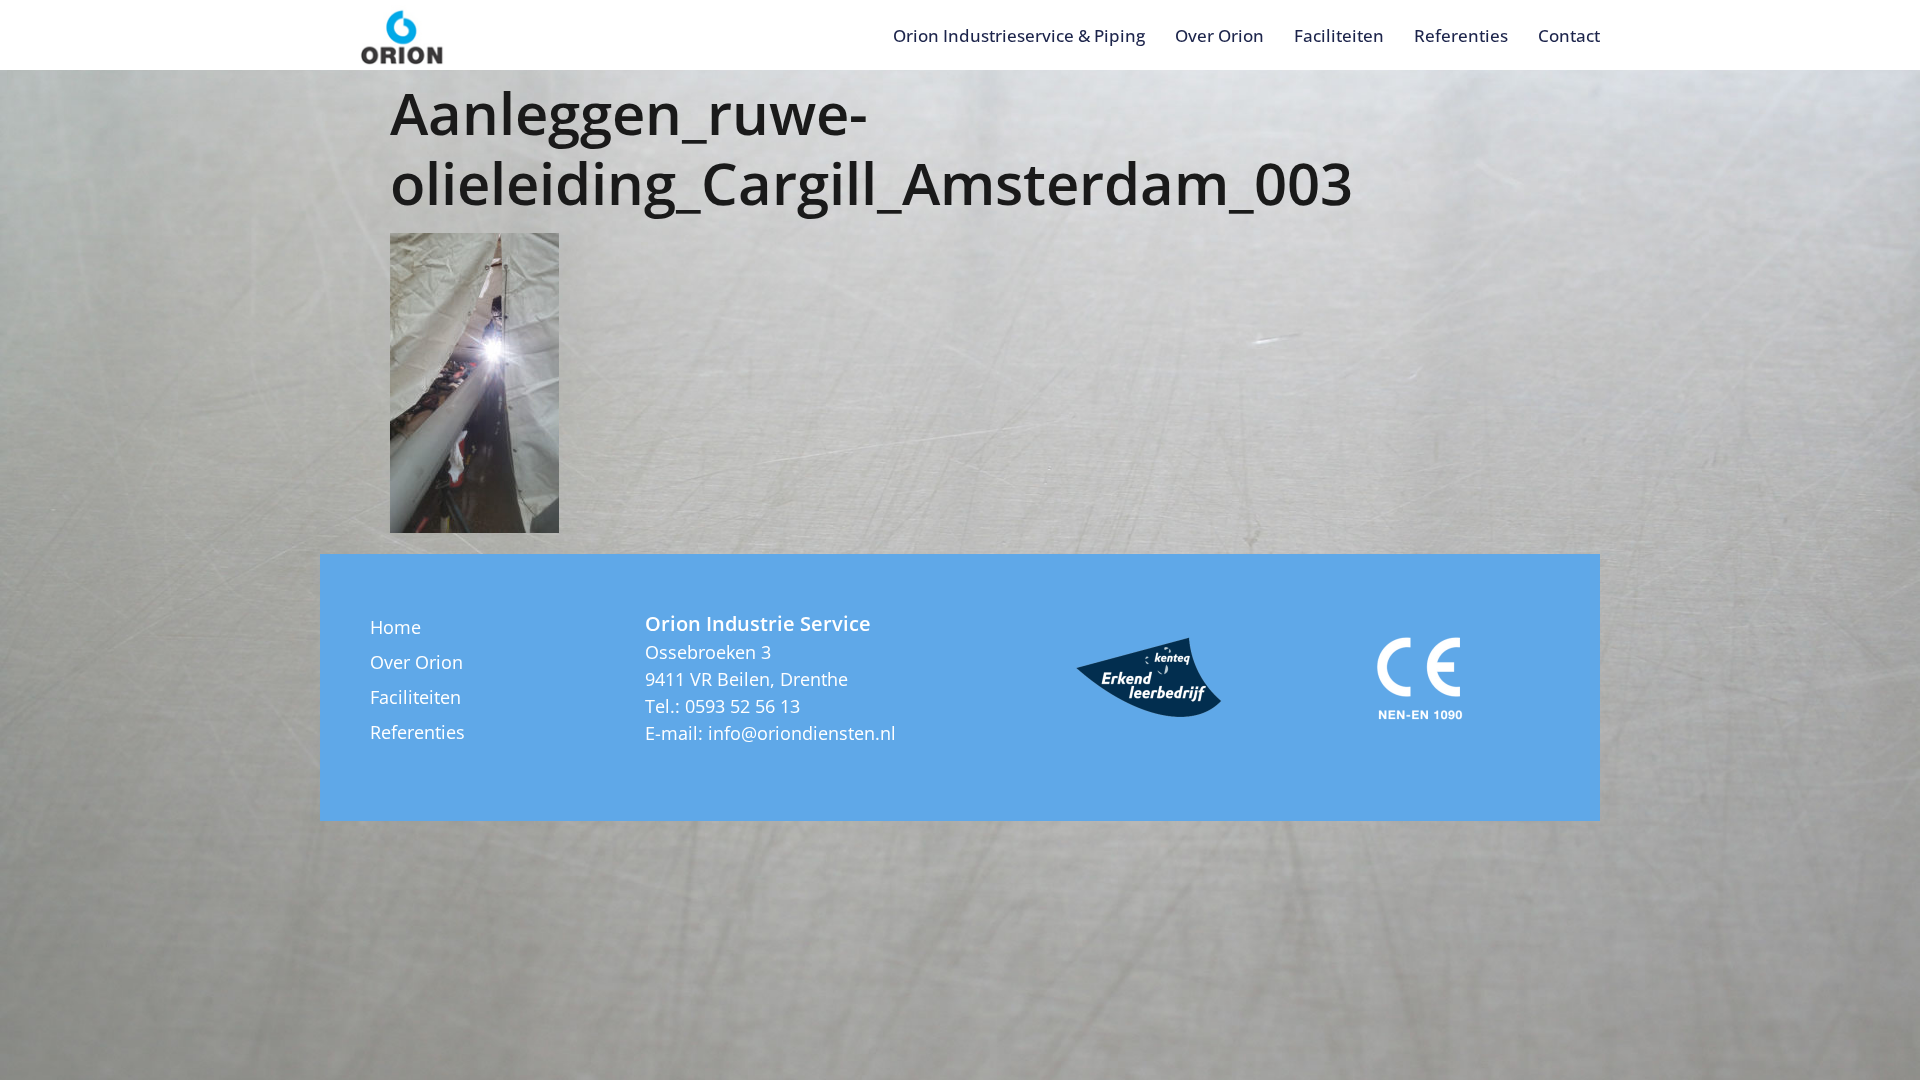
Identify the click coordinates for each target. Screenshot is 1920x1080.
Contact (1569, 35)
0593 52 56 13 (742, 706)
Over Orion (1219, 35)
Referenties (1461, 35)
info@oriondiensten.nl (802, 733)
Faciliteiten (1339, 35)
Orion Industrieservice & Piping (1019, 35)
